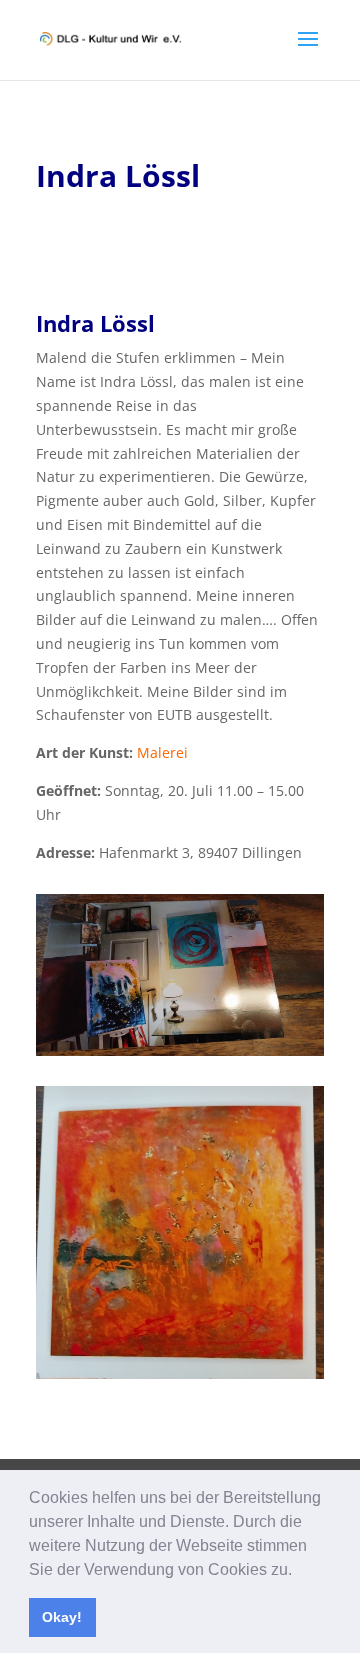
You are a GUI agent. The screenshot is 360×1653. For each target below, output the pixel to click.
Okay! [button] (62, 1617)
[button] (299, 1571)
